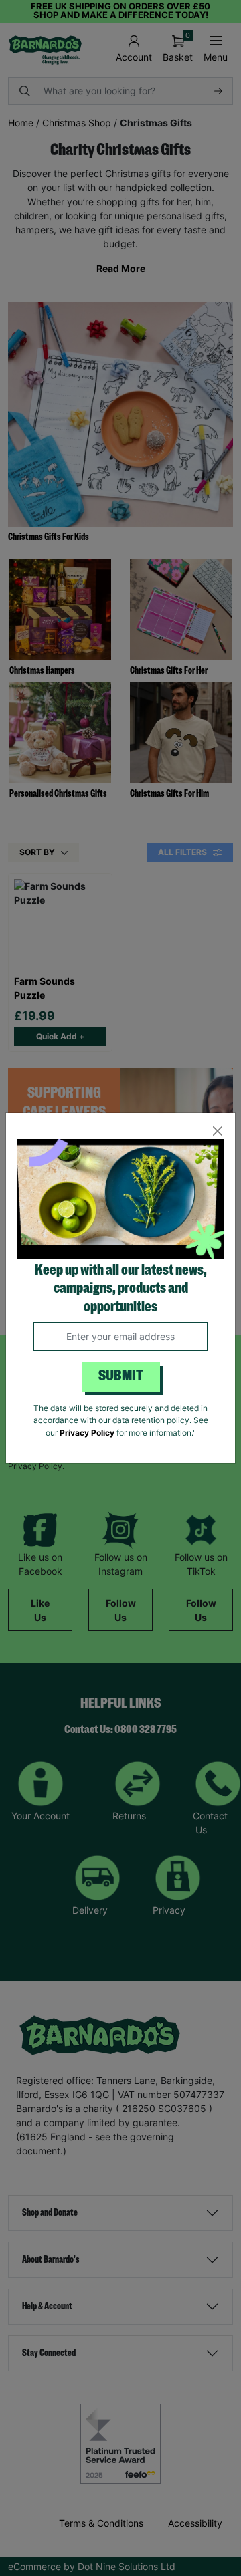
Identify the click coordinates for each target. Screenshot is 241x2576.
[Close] (217, 1131)
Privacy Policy (87, 1433)
